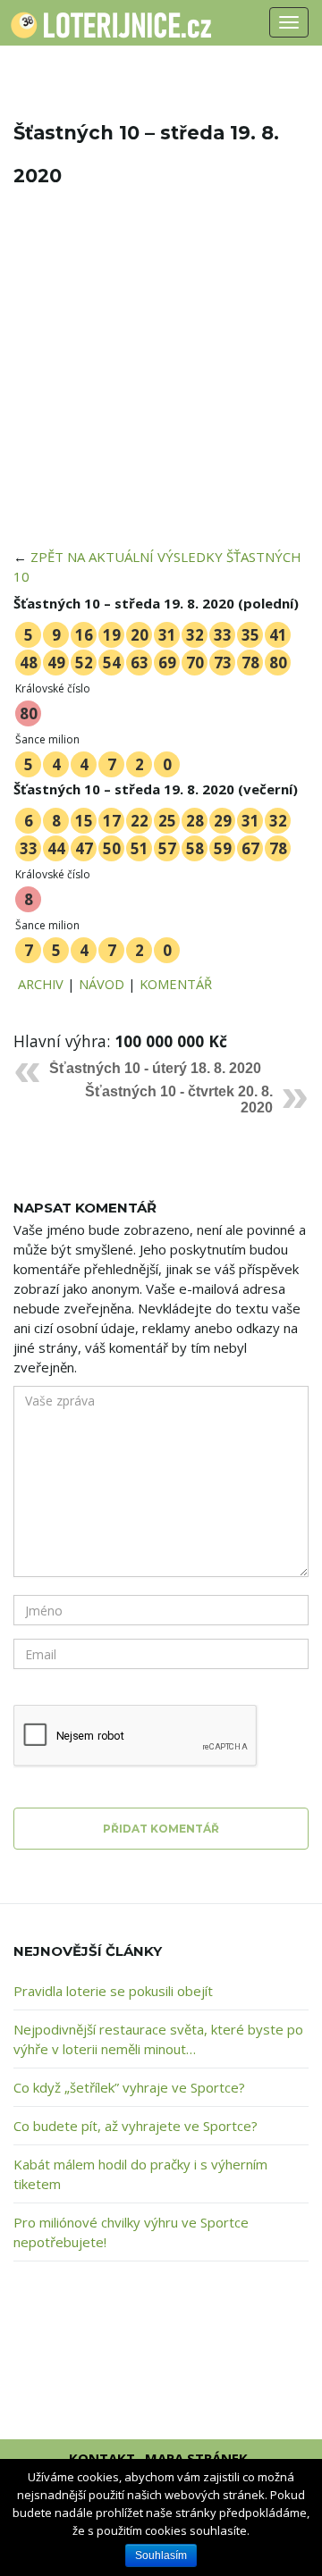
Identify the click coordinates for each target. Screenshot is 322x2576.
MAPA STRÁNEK (196, 2458)
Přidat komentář (161, 1829)
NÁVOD (102, 984)
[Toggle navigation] (289, 22)
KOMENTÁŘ (176, 984)
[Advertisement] (161, 379)
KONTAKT (102, 2458)
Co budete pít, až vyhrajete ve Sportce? (136, 2126)
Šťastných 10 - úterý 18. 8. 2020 (155, 1068)
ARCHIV (41, 984)
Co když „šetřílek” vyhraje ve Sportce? (129, 2087)
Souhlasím (161, 2555)
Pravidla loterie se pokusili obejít (113, 1991)
